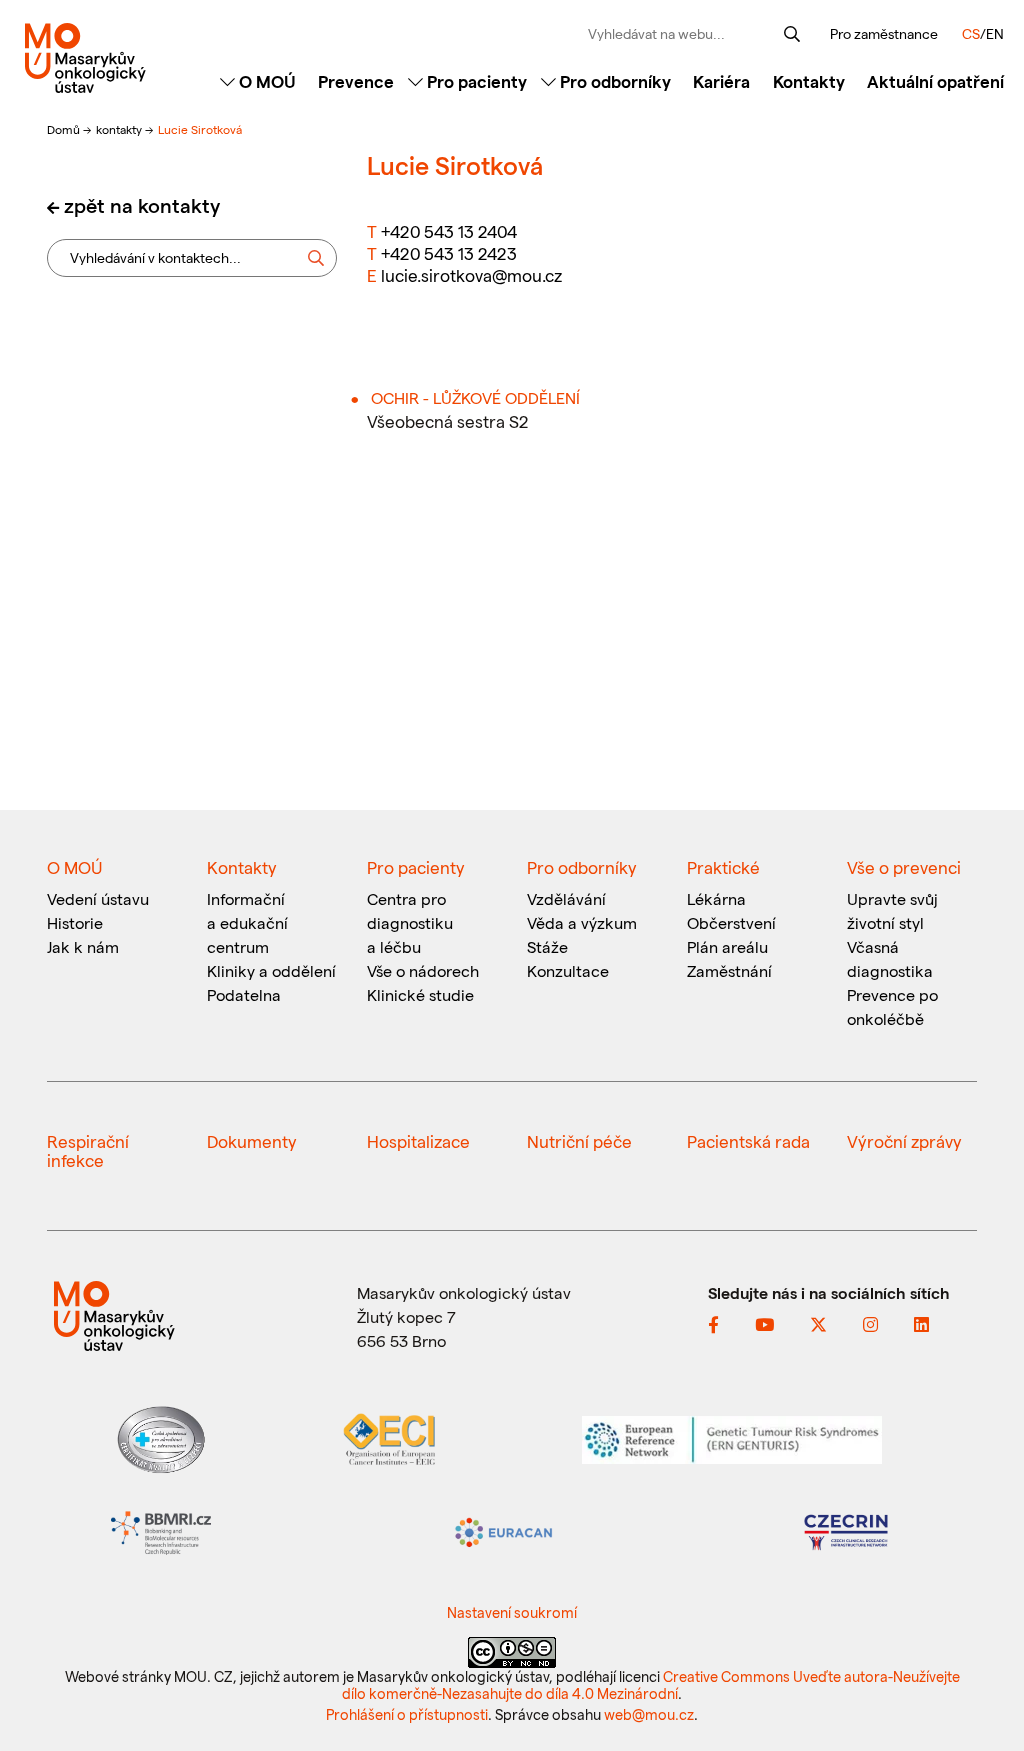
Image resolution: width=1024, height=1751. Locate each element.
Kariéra (721, 81)
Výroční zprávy (904, 1141)
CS (971, 33)
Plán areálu (727, 946)
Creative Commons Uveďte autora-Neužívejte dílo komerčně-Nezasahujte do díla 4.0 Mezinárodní (651, 1684)
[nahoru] (979, 1693)
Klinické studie (420, 994)
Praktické (723, 867)
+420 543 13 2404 (449, 231)
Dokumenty (252, 1141)
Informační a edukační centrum (247, 922)
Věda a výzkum (582, 922)
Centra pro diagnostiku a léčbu (410, 922)
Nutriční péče (579, 1141)
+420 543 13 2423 (449, 253)
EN (995, 33)
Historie (75, 922)
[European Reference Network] (732, 1437)
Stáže (547, 946)
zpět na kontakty (142, 205)
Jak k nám (83, 946)
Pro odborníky (613, 81)
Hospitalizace (418, 1141)
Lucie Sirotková (200, 129)
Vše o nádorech (423, 970)
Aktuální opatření (935, 81)
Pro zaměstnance (884, 34)
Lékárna (716, 898)
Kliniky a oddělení (271, 970)
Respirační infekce (88, 1150)
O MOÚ (265, 81)
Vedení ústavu (98, 898)
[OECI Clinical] (389, 1437)
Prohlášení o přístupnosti (407, 1714)
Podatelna (244, 994)
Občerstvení (731, 922)
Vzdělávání (566, 898)
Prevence (356, 81)
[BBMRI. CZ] (161, 1530)
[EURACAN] (504, 1530)
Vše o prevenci (904, 867)
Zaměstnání (729, 970)
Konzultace (568, 970)
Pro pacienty (475, 81)
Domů (65, 129)
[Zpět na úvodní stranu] (85, 58)
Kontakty (809, 81)
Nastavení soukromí (512, 1612)
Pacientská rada (748, 1141)
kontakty (120, 129)
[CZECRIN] (846, 1530)
